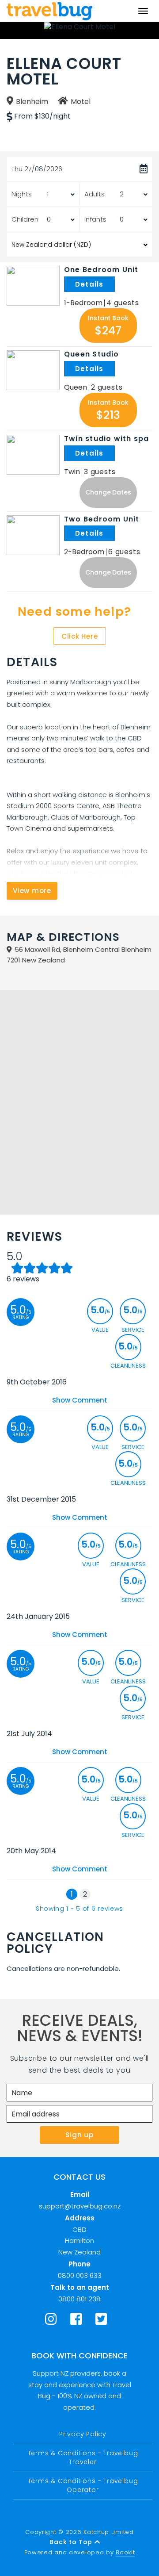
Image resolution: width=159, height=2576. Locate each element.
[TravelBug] (49, 11)
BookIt (125, 2552)
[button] (108, 326)
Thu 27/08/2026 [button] (37, 169)
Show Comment (80, 1400)
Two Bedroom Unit (102, 519)
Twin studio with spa (106, 439)
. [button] (116, 284)
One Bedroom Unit (101, 270)
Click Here (80, 636)
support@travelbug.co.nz (80, 2206)
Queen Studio (92, 354)
